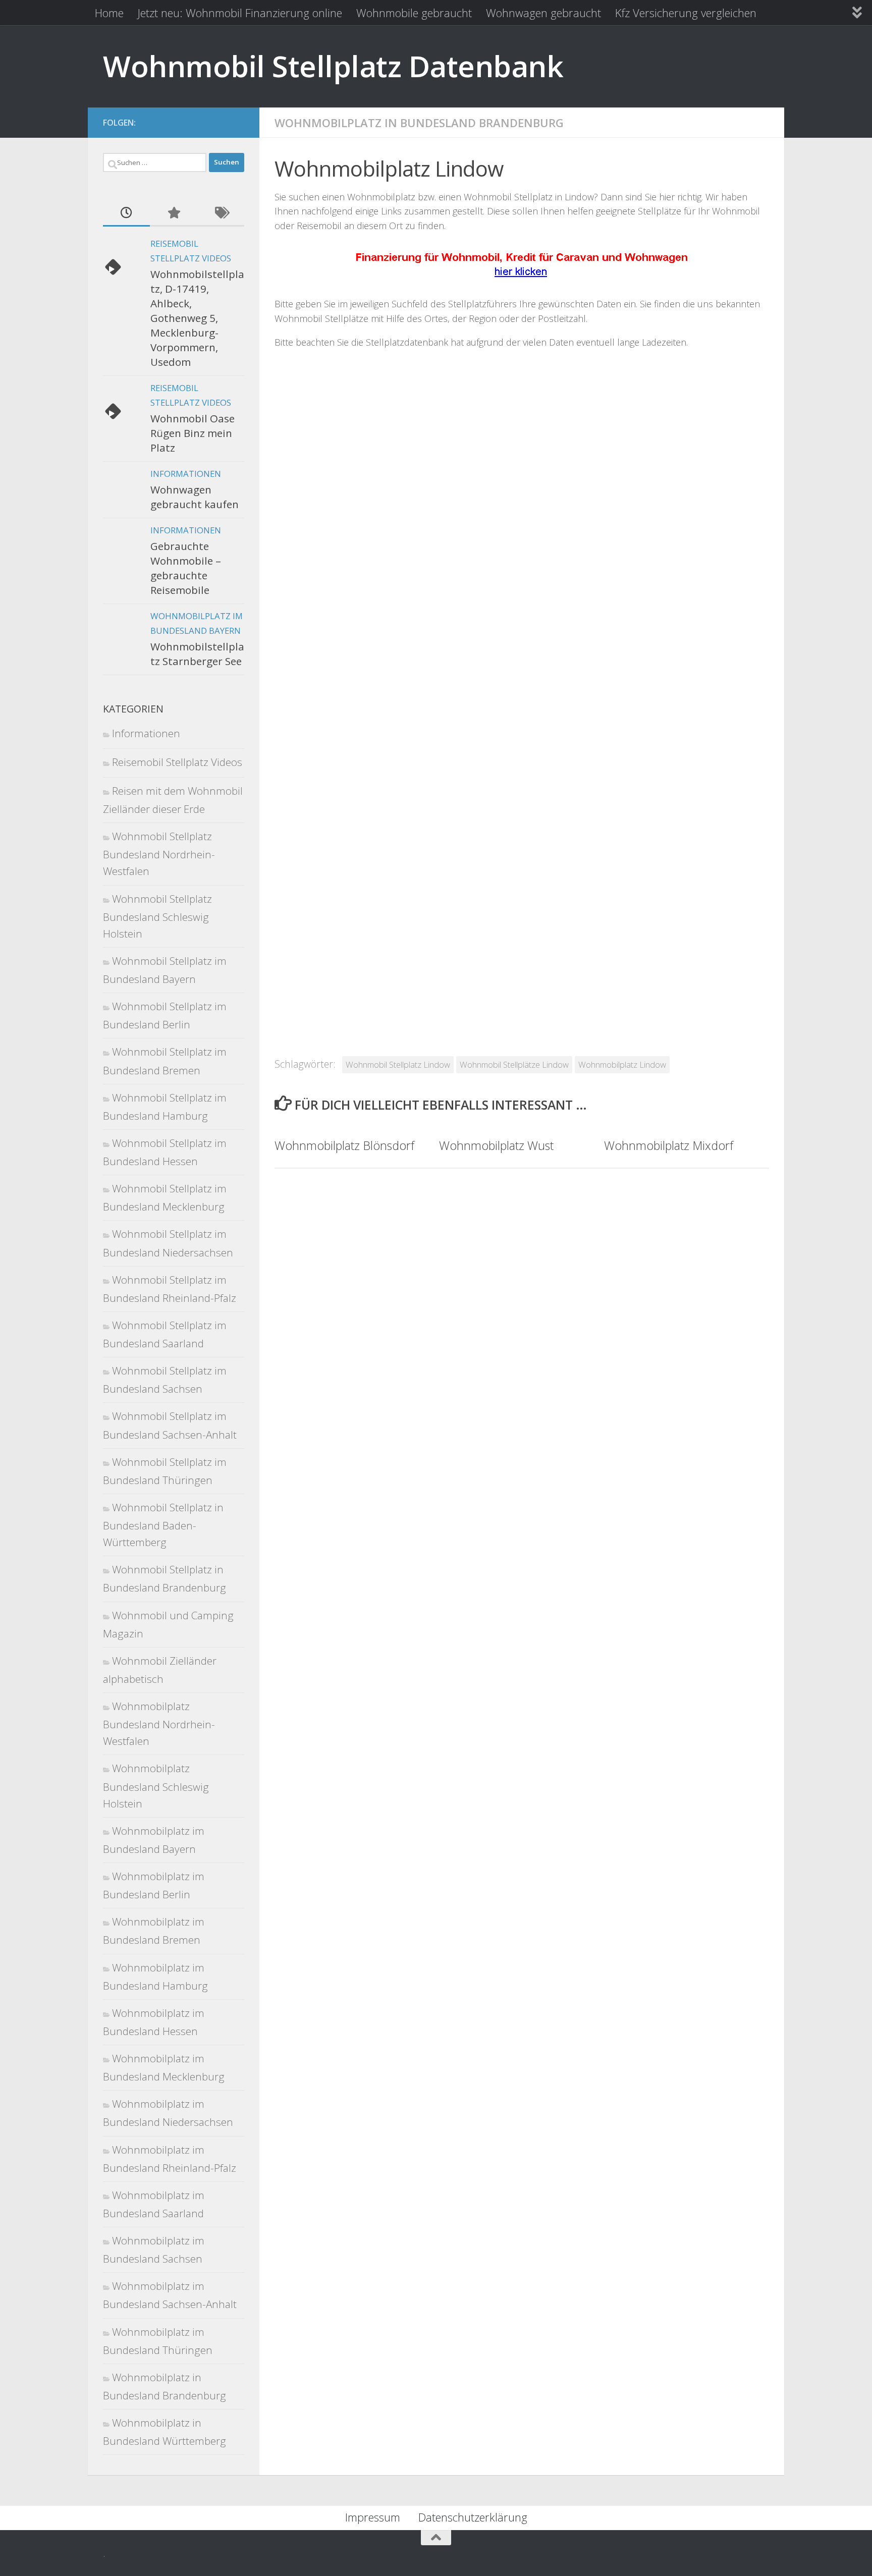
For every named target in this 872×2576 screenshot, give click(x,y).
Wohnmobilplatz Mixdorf (669, 1145)
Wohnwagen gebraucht (543, 13)
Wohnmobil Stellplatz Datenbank (333, 66)
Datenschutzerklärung (473, 2517)
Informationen (186, 474)
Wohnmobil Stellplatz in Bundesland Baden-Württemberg (163, 1525)
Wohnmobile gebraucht (414, 13)
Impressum (373, 2517)
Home (109, 13)
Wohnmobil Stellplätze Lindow (514, 1064)
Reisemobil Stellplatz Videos (177, 762)
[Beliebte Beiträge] (173, 213)
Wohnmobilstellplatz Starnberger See (197, 654)
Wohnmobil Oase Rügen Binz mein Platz (193, 433)
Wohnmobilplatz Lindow (622, 1064)
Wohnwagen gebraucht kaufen (195, 497)
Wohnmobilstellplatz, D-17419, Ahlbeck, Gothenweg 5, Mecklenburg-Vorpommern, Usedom (197, 318)
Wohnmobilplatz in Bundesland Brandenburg (419, 123)
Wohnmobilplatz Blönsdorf (344, 1145)
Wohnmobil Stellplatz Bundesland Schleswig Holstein (157, 916)
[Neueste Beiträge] (126, 213)
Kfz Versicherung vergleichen (686, 13)
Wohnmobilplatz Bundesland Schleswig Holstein (156, 1786)
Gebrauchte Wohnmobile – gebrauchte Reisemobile (186, 568)
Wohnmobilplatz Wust (496, 1145)
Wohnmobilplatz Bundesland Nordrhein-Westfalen (159, 1723)
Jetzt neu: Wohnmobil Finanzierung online (240, 13)
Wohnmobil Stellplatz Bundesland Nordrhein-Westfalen (159, 854)
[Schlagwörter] (221, 213)
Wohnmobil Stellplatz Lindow (398, 1064)
